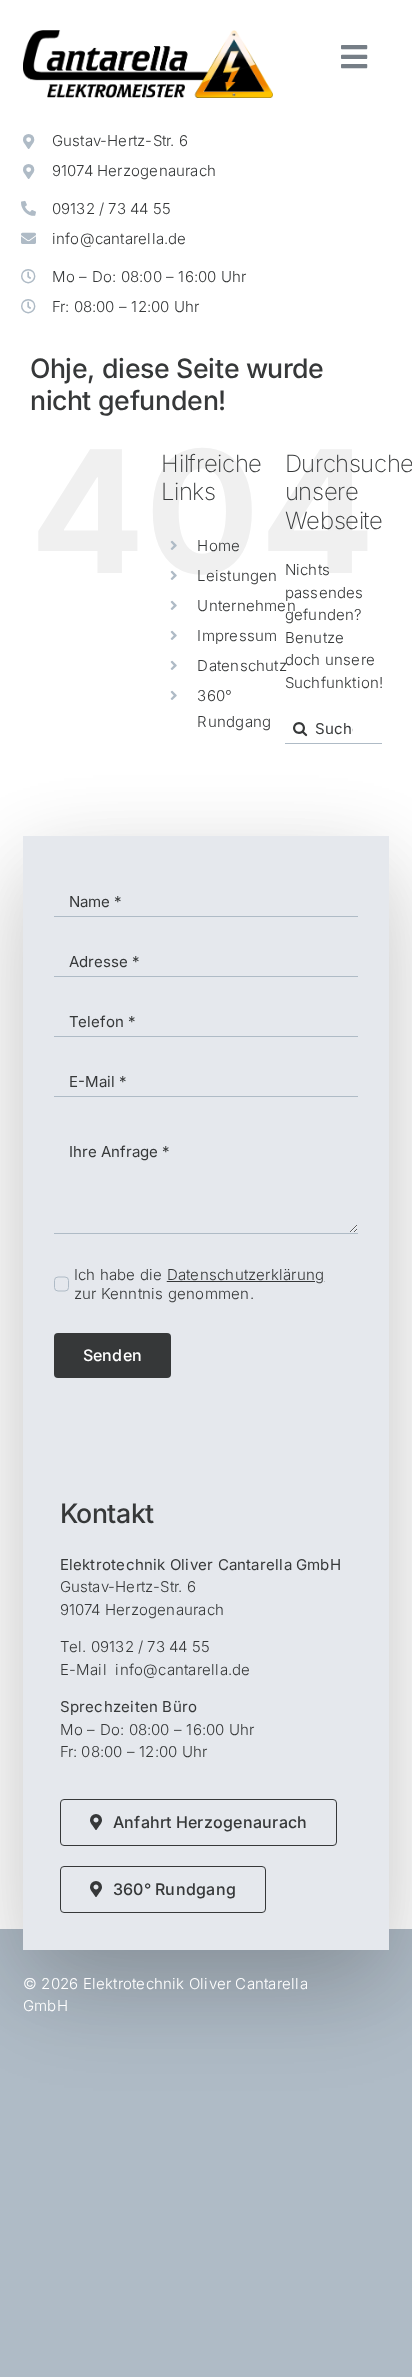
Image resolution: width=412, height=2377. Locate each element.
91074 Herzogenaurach (134, 170)
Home (218, 545)
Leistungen (237, 575)
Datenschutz (241, 665)
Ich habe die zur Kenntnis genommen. (199, 1284)
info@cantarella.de (119, 238)
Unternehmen (246, 605)
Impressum (237, 635)
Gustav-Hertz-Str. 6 (120, 140)
